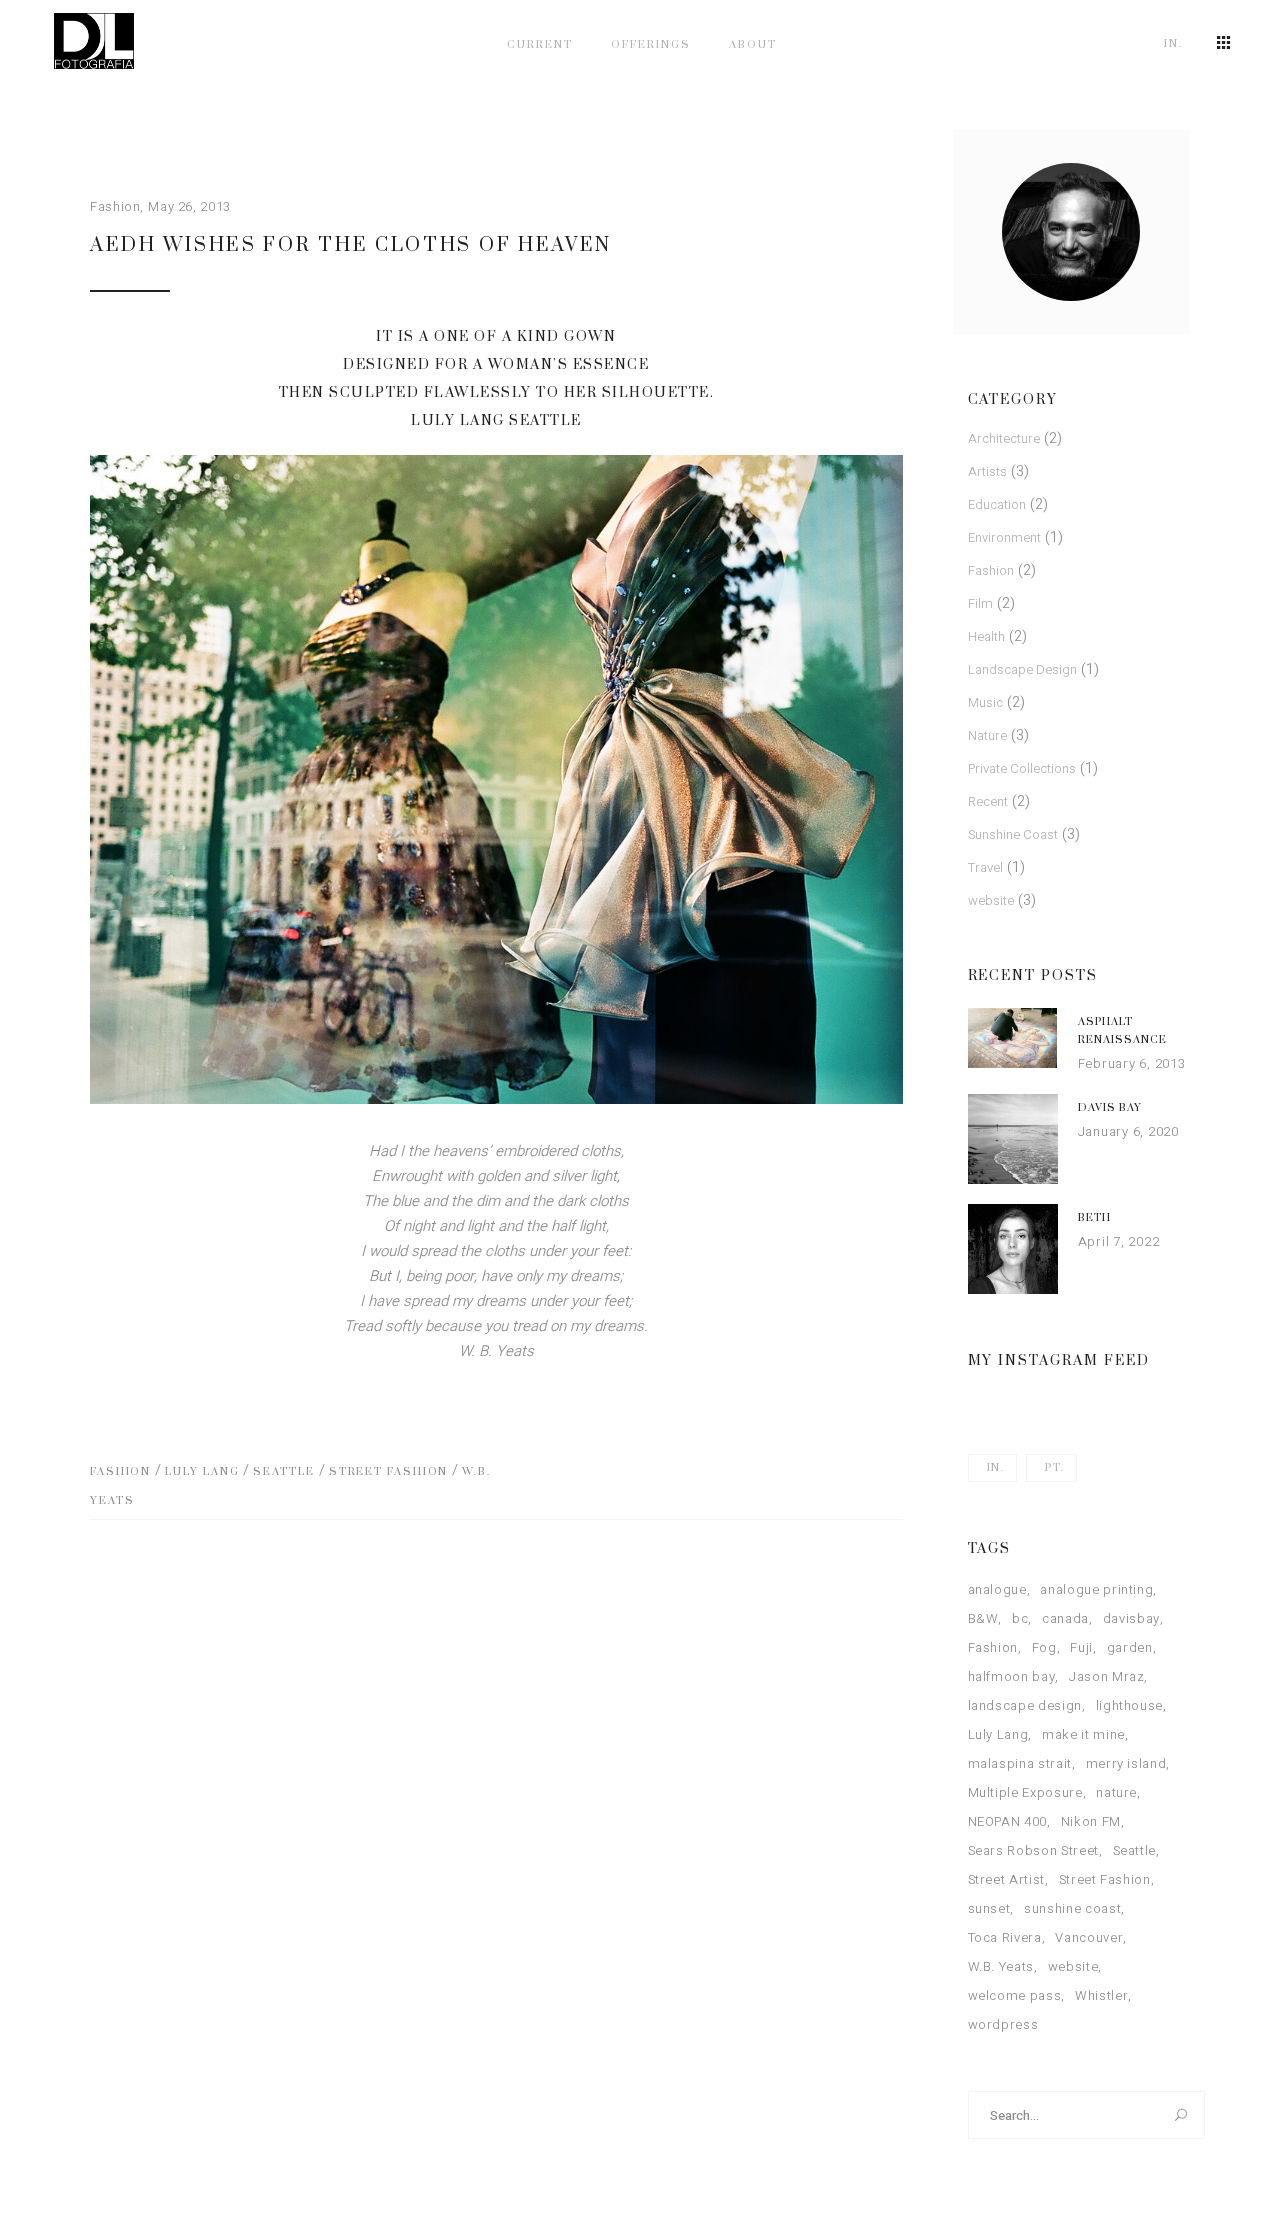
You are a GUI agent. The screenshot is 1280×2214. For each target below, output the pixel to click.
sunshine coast (1072, 1908)
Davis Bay (1110, 1108)
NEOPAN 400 (1008, 1821)
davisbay (1131, 1618)
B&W (983, 1618)
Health (986, 636)
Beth (1094, 1218)
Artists (987, 471)
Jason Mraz (1107, 1676)
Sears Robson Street (1033, 1850)
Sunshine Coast (1013, 834)
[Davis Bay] (1013, 1139)
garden (1130, 1647)
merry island (1126, 1763)
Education (997, 504)
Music (985, 702)
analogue (997, 1589)
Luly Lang (202, 1472)
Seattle (283, 1472)
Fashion (115, 206)
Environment (1004, 537)
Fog (1044, 1647)
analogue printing (1096, 1589)
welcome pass (1015, 1995)
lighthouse (1130, 1705)
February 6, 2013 (1132, 1063)
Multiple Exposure (1025, 1792)
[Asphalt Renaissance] (1013, 1038)
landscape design (1025, 1705)
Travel (985, 867)
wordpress (1003, 2024)
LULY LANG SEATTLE (496, 421)
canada (1065, 1618)
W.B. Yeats (1001, 1966)
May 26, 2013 (189, 206)
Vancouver (1089, 1937)
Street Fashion (389, 1472)
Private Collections (1022, 768)
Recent (988, 801)
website (991, 900)
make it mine (1083, 1734)
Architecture (1004, 438)
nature (1116, 1792)
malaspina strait (1020, 1763)
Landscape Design (1022, 669)
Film (980, 603)
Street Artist (1006, 1879)
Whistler (1101, 1995)
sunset (989, 1908)
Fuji (1081, 1647)
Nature (987, 735)
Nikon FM (1091, 1821)
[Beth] (1013, 1249)
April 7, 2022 (1119, 1241)
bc (1020, 1618)
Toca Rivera (1005, 1937)
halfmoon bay (1012, 1676)
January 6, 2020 (1128, 1131)
